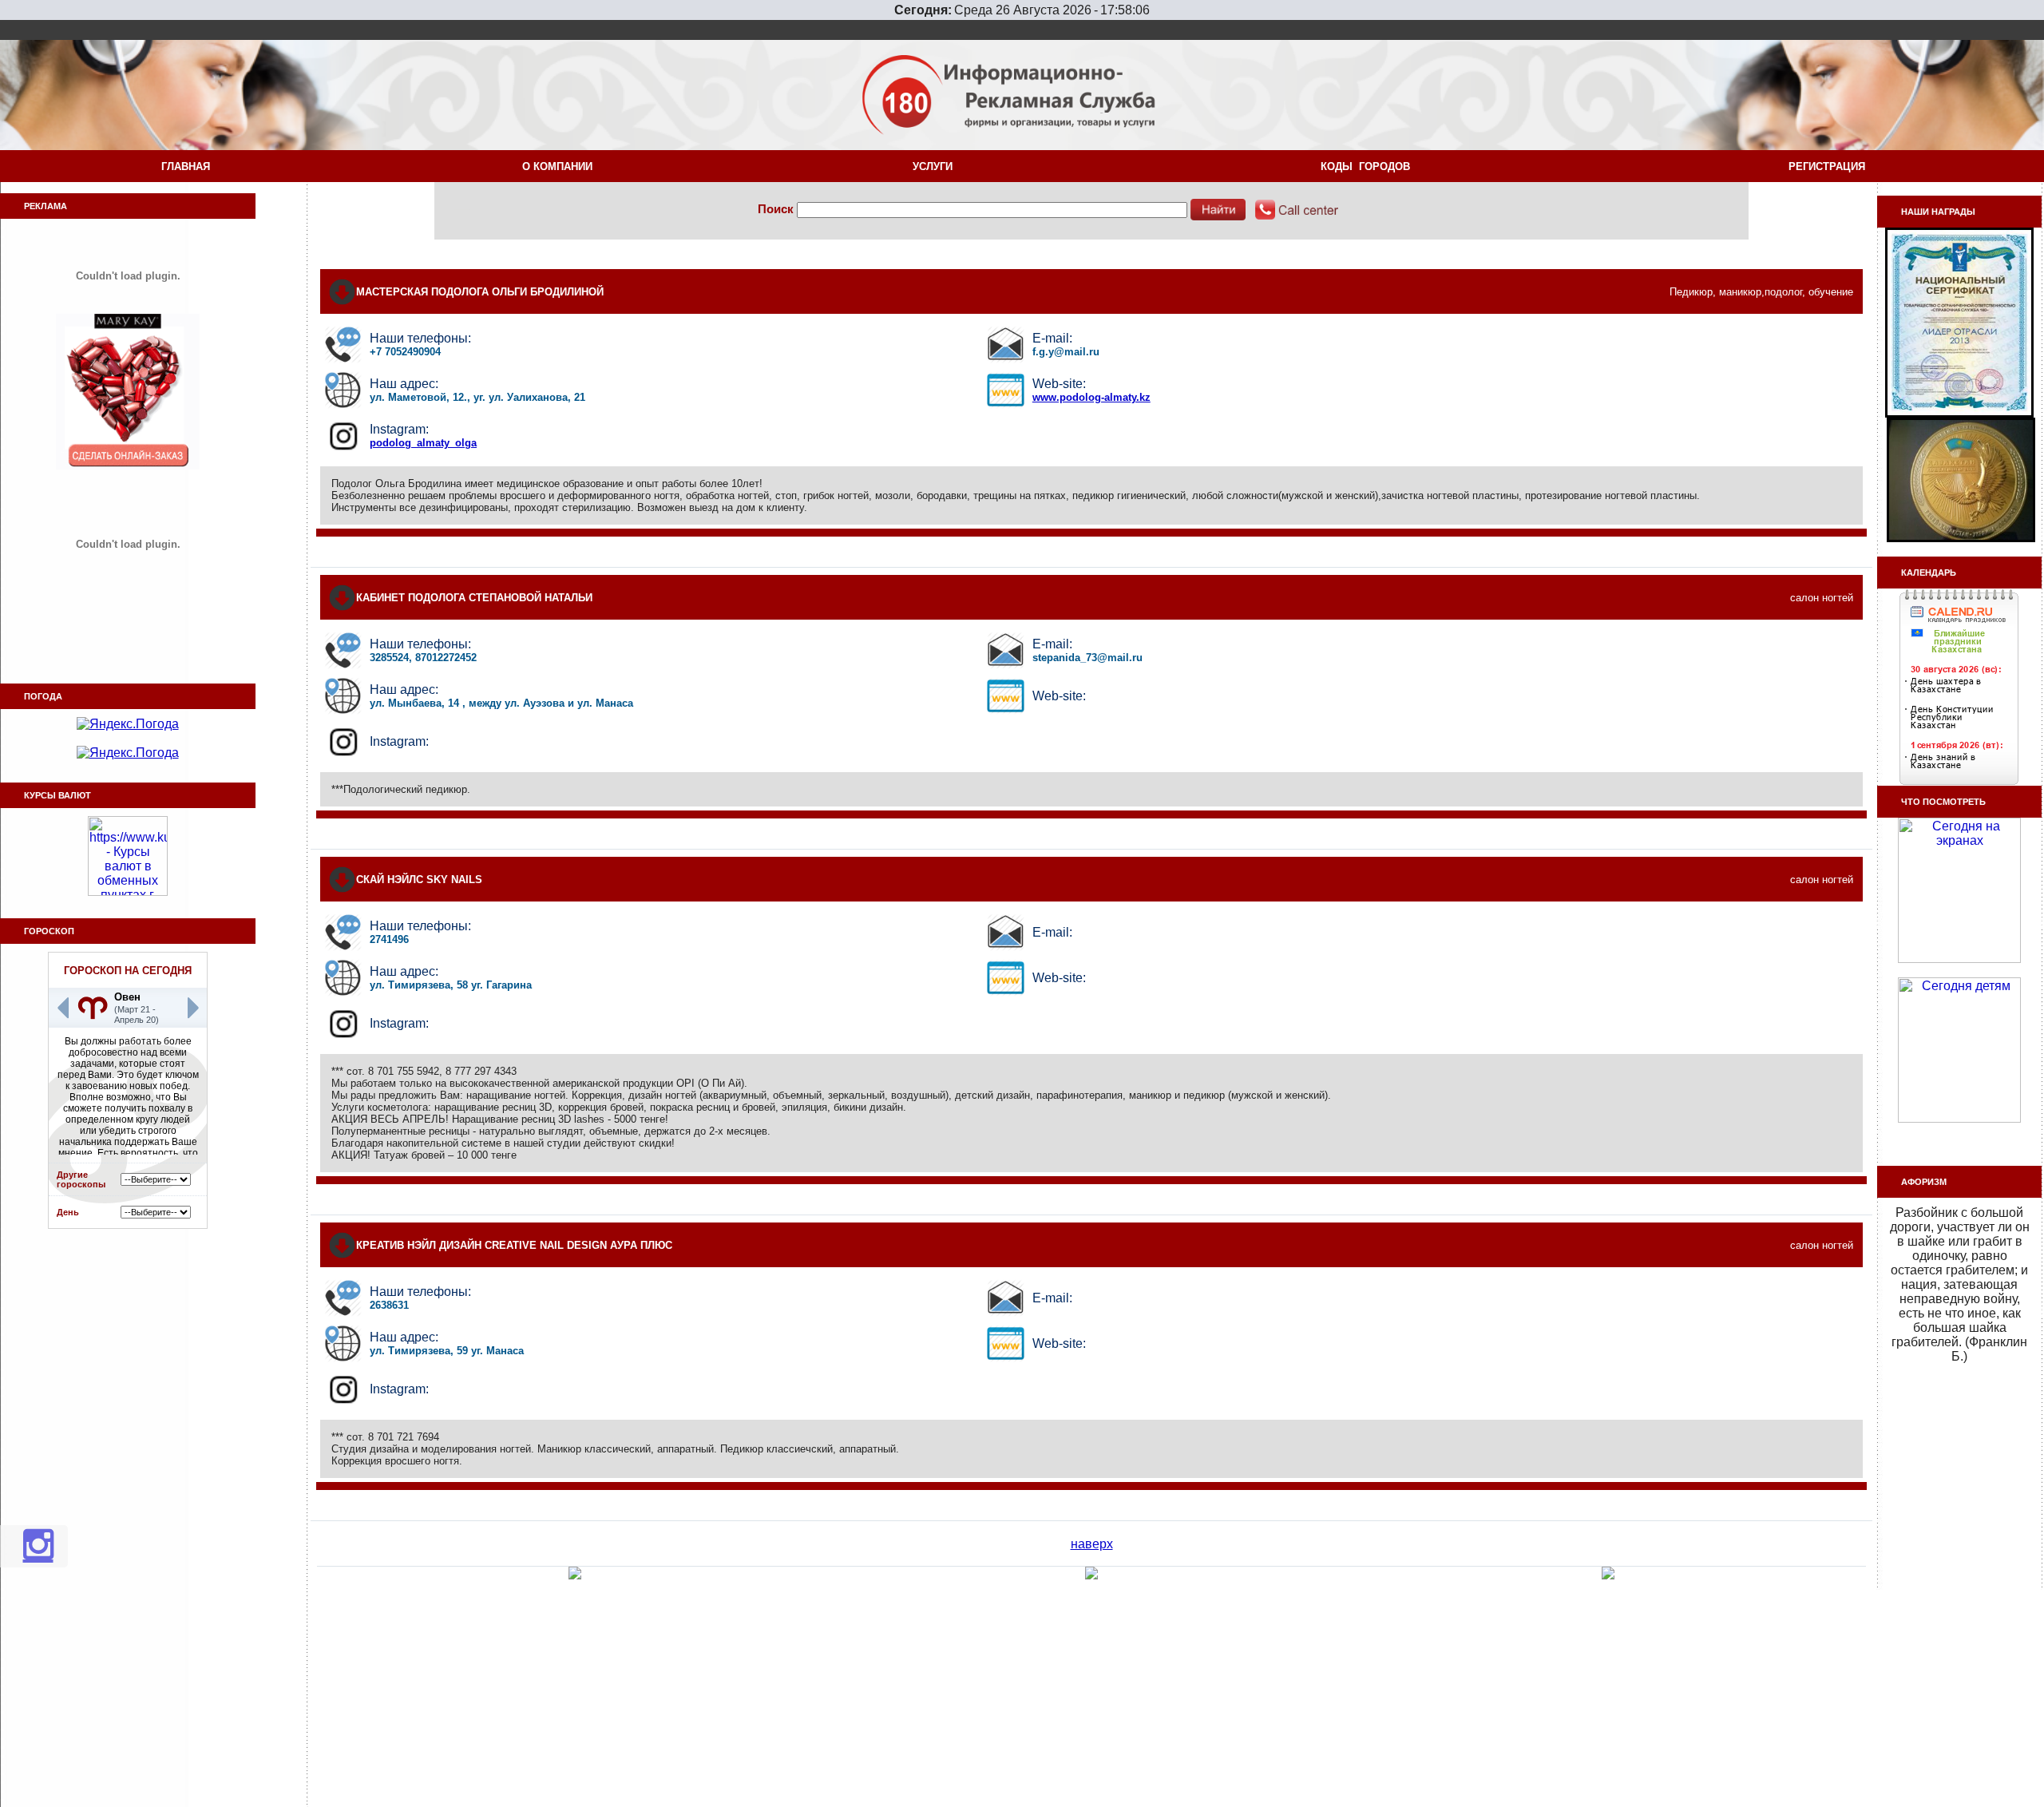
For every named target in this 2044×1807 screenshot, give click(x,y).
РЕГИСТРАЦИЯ (1830, 166)
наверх (1092, 1544)
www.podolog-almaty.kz (1091, 397)
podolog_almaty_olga (423, 443)
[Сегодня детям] (1959, 1118)
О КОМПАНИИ (561, 166)
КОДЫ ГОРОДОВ (1369, 166)
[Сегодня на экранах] (1959, 959)
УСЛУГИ (936, 166)
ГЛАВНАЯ (186, 166)
